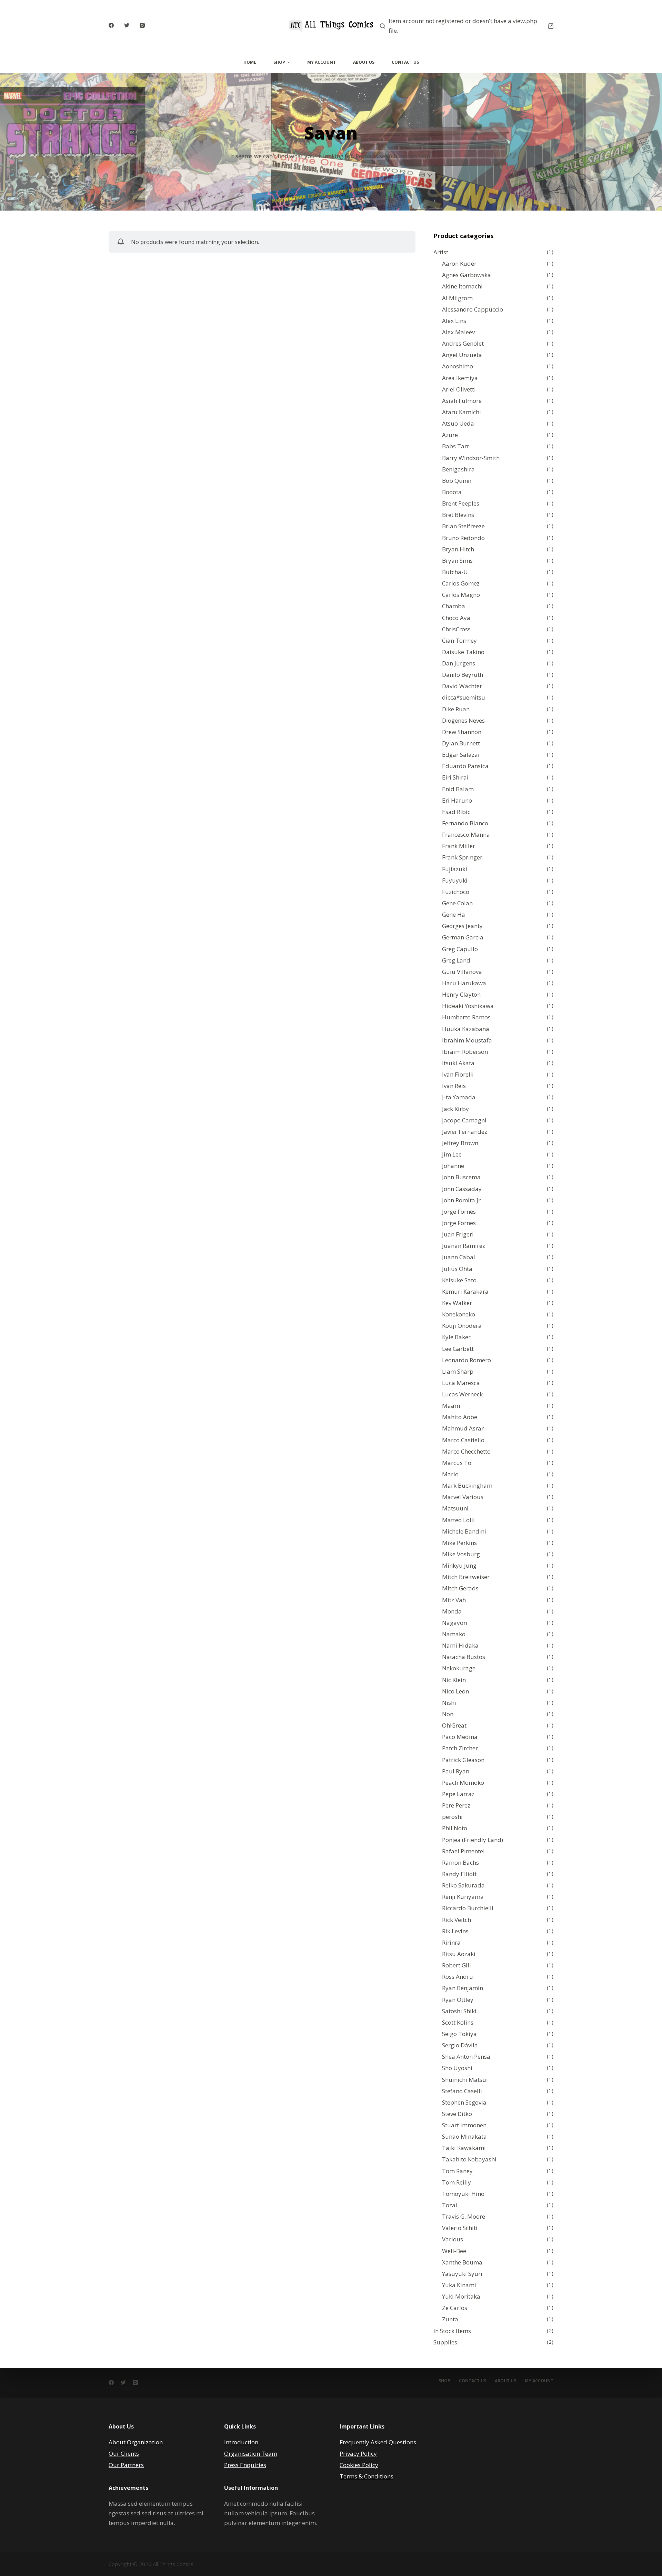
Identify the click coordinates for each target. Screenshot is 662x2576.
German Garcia (463, 937)
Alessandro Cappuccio (473, 309)
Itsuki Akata (458, 1063)
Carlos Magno (461, 595)
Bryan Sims (457, 561)
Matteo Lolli (458, 1520)
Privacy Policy (358, 2453)
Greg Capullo (460, 949)
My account (539, 2381)
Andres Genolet (463, 343)
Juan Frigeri (458, 1234)
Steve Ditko (457, 2114)
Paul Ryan (456, 1771)
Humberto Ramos (466, 1017)
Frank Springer (462, 857)
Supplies (445, 2342)
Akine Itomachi (462, 286)
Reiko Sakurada (463, 1885)
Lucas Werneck (462, 1394)
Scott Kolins (458, 2022)
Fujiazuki (455, 869)
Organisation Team (251, 2453)
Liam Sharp (458, 1371)
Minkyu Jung (459, 1565)
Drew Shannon (462, 732)
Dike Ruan (456, 709)
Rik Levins (455, 1931)
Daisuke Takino (463, 652)
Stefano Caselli (462, 2091)
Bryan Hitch (458, 549)
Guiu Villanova (462, 972)
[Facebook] (111, 25)
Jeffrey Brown (460, 1143)
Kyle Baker (456, 1337)
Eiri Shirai (455, 777)
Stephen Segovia (464, 2102)
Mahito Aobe (460, 1417)
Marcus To (457, 1463)
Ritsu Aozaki (459, 1954)
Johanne (453, 1166)
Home (250, 62)
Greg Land (456, 960)
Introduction (241, 2442)
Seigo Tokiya (459, 2034)
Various (453, 2239)
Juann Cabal (459, 1257)
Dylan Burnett (461, 743)
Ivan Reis (454, 1086)
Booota (452, 492)
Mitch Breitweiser (466, 1577)
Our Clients (124, 2453)
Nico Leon (455, 1691)
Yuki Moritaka (461, 2296)
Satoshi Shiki (459, 2011)
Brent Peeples (461, 503)
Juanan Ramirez (464, 1246)
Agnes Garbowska (467, 275)
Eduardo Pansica (465, 766)
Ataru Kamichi (462, 412)
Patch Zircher (460, 1748)
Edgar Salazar (461, 755)
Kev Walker (457, 1303)
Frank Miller (459, 846)
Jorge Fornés (459, 1211)
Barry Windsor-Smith (471, 458)
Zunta (450, 2319)
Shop (279, 62)
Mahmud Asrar (463, 1428)
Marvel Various (463, 1497)
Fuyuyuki (455, 880)
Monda (452, 1611)
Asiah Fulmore (462, 401)
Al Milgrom (457, 298)
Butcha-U (455, 572)
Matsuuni (455, 1508)
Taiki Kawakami (464, 2148)
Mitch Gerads (460, 1588)
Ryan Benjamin (463, 1988)
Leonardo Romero (467, 1360)
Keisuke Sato (459, 1280)
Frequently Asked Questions (378, 2442)
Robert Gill (457, 1965)
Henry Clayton (461, 994)
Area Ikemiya (460, 378)
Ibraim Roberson (465, 1052)
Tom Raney (457, 2171)
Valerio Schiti (460, 2228)
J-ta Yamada (459, 1097)
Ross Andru (458, 1977)
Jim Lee (452, 1154)
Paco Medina (460, 1737)
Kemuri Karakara (465, 1291)
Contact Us (405, 62)
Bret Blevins (458, 515)
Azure (450, 435)
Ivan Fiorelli (458, 1074)
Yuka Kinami (459, 2285)
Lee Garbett (458, 1349)
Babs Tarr (456, 446)
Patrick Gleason (463, 1760)
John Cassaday (462, 1189)
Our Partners (126, 2465)
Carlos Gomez (461, 583)
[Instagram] (142, 25)
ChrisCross (456, 629)
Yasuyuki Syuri (462, 2274)
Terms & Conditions (367, 2476)
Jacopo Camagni (464, 1120)
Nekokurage (459, 1668)
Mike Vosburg (461, 1554)
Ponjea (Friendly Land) (473, 1840)
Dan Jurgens (459, 663)
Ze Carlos (455, 2308)
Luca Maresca (461, 1383)
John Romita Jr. (462, 1200)
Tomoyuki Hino (463, 2194)
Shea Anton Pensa (466, 2056)
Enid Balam (458, 789)
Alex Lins (454, 321)
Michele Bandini (464, 1531)
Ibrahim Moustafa (467, 1040)
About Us (364, 62)
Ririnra (451, 1942)
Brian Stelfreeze (463, 526)
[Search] (383, 26)
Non (448, 1714)
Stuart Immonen (464, 2125)
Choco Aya (456, 618)
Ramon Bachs (460, 1862)
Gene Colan (457, 903)
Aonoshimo (458, 366)
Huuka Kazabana (466, 1029)
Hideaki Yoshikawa (468, 1006)
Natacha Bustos (464, 1657)
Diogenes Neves (463, 720)
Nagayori (455, 1623)
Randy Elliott (459, 1874)
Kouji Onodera (462, 1326)
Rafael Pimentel (463, 1851)
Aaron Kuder (459, 263)
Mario (450, 1474)
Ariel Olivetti (459, 389)
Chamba (454, 606)
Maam (451, 1406)
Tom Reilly (457, 2182)
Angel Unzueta (462, 355)
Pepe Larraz (458, 1794)
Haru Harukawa (464, 983)
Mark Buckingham (467, 1485)
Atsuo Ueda (458, 423)
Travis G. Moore (464, 2216)
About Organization (136, 2442)
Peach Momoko (463, 1783)
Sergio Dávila (460, 2045)
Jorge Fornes (459, 1223)
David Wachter (462, 686)
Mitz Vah (454, 1600)
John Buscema (461, 1177)
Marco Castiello (463, 1440)
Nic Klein (454, 1680)
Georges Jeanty (462, 926)
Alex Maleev (458, 332)
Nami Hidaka (460, 1645)
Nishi (449, 1703)
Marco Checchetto (466, 1451)
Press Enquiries (245, 2465)
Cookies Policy (359, 2465)
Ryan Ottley (458, 2000)
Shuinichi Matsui (465, 2080)
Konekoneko (459, 1314)
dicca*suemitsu (464, 697)
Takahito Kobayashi (469, 2159)
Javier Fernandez (465, 1132)
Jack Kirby (455, 1109)
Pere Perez (456, 1805)
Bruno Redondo (463, 538)
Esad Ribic (456, 812)
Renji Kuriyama (463, 1897)
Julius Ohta (457, 1269)
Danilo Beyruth (463, 675)
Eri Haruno (457, 800)
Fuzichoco (456, 892)
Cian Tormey (459, 640)
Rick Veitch (457, 1920)
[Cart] (551, 26)
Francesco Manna (466, 834)
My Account (322, 62)
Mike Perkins (459, 1543)
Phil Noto (455, 1828)
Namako (454, 1634)
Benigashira (458, 469)
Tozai (450, 2205)
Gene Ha (454, 914)
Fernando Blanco (465, 823)
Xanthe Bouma (462, 2262)
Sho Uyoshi (457, 2068)
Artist (441, 252)
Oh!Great (454, 1725)
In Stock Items (452, 2331)
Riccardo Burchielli (468, 1908)
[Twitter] (127, 25)
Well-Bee (454, 2251)
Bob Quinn (457, 481)
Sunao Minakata (464, 2136)
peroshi (452, 1817)
